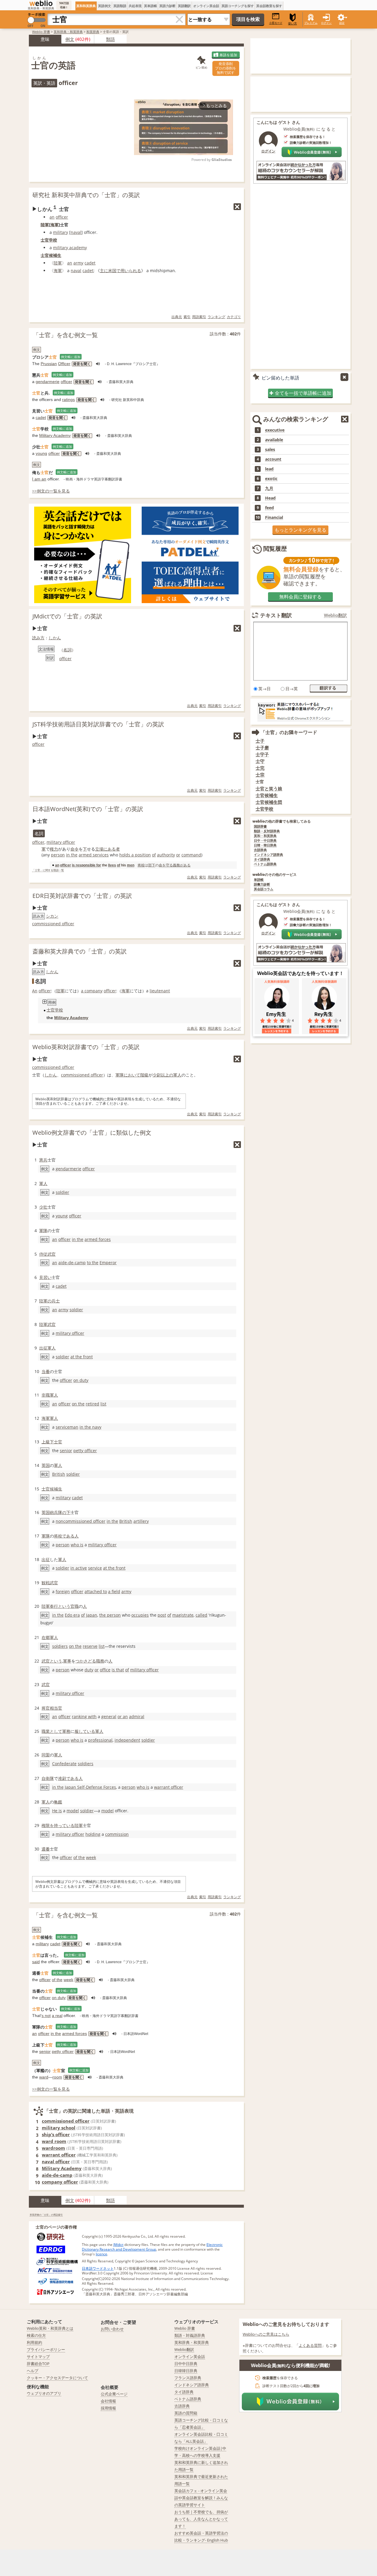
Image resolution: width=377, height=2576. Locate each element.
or (178, 855)
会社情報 (108, 2401)
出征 (46, 1559)
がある (185, 865)
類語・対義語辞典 (190, 2335)
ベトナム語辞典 (265, 864)
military (61, 232)
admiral (137, 1716)
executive (275, 430)
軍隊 (120, 1075)
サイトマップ (38, 2357)
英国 (46, 1465)
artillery (141, 1521)
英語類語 (120, 6)
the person (110, 1615)
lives (112, 865)
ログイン (326, 23)
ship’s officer (56, 2134)
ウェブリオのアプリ (44, 2393)
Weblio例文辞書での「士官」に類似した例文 (92, 1133)
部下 (152, 865)
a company (92, 991)
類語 (110, 39)
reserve (90, 1646)
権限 (46, 1825)
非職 (46, 1395)
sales (270, 450)
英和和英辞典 (86, 6)
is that (118, 1670)
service (95, 1568)
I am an (39, 479)
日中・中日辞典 (265, 841)
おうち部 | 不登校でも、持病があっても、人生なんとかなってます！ (201, 2519)
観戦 (46, 1583)
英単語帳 (151, 6)
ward (44, 2077)
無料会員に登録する (300, 597)
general (109, 1716)
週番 (46, 1849)
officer (62, 217)
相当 (54, 1708)
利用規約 (34, 2342)
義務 (176, 865)
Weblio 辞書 (41, 32)
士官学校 (49, 240)
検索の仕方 (36, 2335)
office (105, 1670)
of (154, 855)
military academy (70, 248)
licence (101, 2254)
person (58, 855)
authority (166, 855)
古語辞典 (260, 850)
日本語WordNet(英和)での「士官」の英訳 (88, 809)
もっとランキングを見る (300, 530)
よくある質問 (310, 2345)
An (35, 991)
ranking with (84, 1716)
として (56, 1731)
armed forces (98, 1239)
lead (269, 469)
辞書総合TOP (38, 2364)
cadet (90, 263)
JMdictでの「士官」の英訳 (67, 616)
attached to (96, 1591)
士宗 (260, 775)
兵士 (56, 1301)
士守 (260, 761)
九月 (269, 488)
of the (79, 1857)
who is (77, 1545)
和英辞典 (93, 32)
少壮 (43, 1207)
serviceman (67, 1427)
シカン (52, 916)
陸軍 (45, 225)
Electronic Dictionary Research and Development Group (152, 2247)
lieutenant (160, 991)
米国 (112, 271)
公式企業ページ (114, 2394)
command (191, 855)
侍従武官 (47, 1254)
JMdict (118, 2245)
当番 (46, 1371)
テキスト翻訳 (276, 615)
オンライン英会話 (206, 6)
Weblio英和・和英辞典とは (50, 2328)
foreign (63, 1591)
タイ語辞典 (262, 860)
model (73, 1811)
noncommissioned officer (81, 1521)
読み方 (38, 638)
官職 (75, 1606)
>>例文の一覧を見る (51, 491)
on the (78, 1404)
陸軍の (45, 1301)
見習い (45, 1277)
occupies (140, 1615)
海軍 (54, 225)
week (91, 1857)
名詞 (67, 650)
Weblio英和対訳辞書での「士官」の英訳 (86, 1047)
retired (92, 1404)
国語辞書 (260, 827)
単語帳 (259, 880)
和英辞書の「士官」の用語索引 (46, 2215)
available (274, 440)
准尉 (62, 1778)
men (131, 865)
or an (123, 1716)
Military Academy (55, 435)
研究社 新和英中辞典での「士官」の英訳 (86, 195)
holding (93, 1834)
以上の (167, 1075)
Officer (64, 364)
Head (270, 498)
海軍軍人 (50, 1418)
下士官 (56, 1442)
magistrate (183, 1615)
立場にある (105, 849)
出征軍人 (47, 1348)
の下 (66, 1512)
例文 (70, 39)
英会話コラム (264, 889)
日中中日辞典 (186, 2364)
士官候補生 (51, 255)
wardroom (53, 2148)
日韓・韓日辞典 (265, 845)
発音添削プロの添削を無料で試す (226, 68)
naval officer (56, 2161)
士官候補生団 (269, 802)
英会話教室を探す (269, 6)
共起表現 (135, 6)
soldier (62, 1192)
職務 (100, 1661)
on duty (81, 1380)
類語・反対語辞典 (267, 831)
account (273, 459)
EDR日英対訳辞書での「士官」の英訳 (82, 896)
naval (76, 232)
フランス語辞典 (188, 2378)
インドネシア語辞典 (268, 855)
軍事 (67, 1661)
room (57, 2077)
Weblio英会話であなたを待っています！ (300, 973)
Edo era (72, 1615)
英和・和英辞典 (265, 836)
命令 (75, 849)
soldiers (60, 1646)
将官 (46, 1708)
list (103, 1404)
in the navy (90, 1427)
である (68, 1536)
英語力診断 (167, 6)
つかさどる (86, 1661)
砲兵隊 (56, 1512)
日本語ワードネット (98, 2268)
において (132, 1075)
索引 (187, 317)
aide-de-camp (72, 1263)
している (87, 1731)
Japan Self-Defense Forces (90, 1787)
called (201, 1615)
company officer (60, 2182)
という (64, 1606)
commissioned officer (53, 924)
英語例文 (105, 6)
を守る (168, 865)
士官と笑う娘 (269, 789)
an (52, 217)
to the (93, 1263)
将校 (141, 865)
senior (66, 1451)
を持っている (62, 1825)
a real (57, 2016)
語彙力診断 (262, 885)
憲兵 (43, 1160)
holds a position (135, 855)
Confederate (64, 1764)
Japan (92, 1615)
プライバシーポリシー (46, 2349)
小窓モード (276, 23)
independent (127, 1740)
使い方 (292, 23)
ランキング (216, 317)
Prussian (49, 364)
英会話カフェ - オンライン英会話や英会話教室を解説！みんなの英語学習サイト (201, 2498)
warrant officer (169, 1787)
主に (104, 271)
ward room (54, 2141)
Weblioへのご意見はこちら (266, 2334)
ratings (68, 400)
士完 (260, 768)
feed (269, 508)
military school (59, 2128)
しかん (55, 638)
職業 (46, 1731)
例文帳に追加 (71, 357)
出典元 (177, 317)
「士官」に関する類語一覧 (48, 870)
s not (46, 2016)
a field (114, 1591)
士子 (260, 741)
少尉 (157, 1075)
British (59, 1474)
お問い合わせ (112, 2329)
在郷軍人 (50, 1637)
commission (117, 1834)
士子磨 (262, 748)
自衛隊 (48, 1778)
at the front (82, 1357)
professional (100, 1740)
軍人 (177, 1075)
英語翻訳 (184, 6)
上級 (46, 1442)
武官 (52, 1324)
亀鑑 (58, 1802)
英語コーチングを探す (238, 6)
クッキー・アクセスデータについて (57, 2378)
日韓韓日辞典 (186, 2371)
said (36, 1962)
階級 (144, 1075)
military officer (61, 842)
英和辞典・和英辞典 (68, 32)
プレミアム (311, 23)
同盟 (46, 1755)
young (41, 453)
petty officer (85, 1451)
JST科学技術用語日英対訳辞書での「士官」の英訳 (98, 724)
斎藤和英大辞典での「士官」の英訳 (80, 951)
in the (72, 855)
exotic (271, 479)
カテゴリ (234, 317)
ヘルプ (33, 2371)
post (162, 1615)
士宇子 (262, 754)
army (78, 263)
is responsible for (86, 865)
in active (79, 1568)
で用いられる (129, 271)
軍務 (66, 1731)
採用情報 (108, 2408)
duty (89, 1670)
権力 (54, 849)
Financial (274, 517)
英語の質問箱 (186, 2413)
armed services (94, 855)
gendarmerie (48, 382)
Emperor (108, 1263)
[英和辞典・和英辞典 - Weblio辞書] (41, 3)
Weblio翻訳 (335, 615)
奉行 (54, 1606)
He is (57, 1811)
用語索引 (199, 317)
